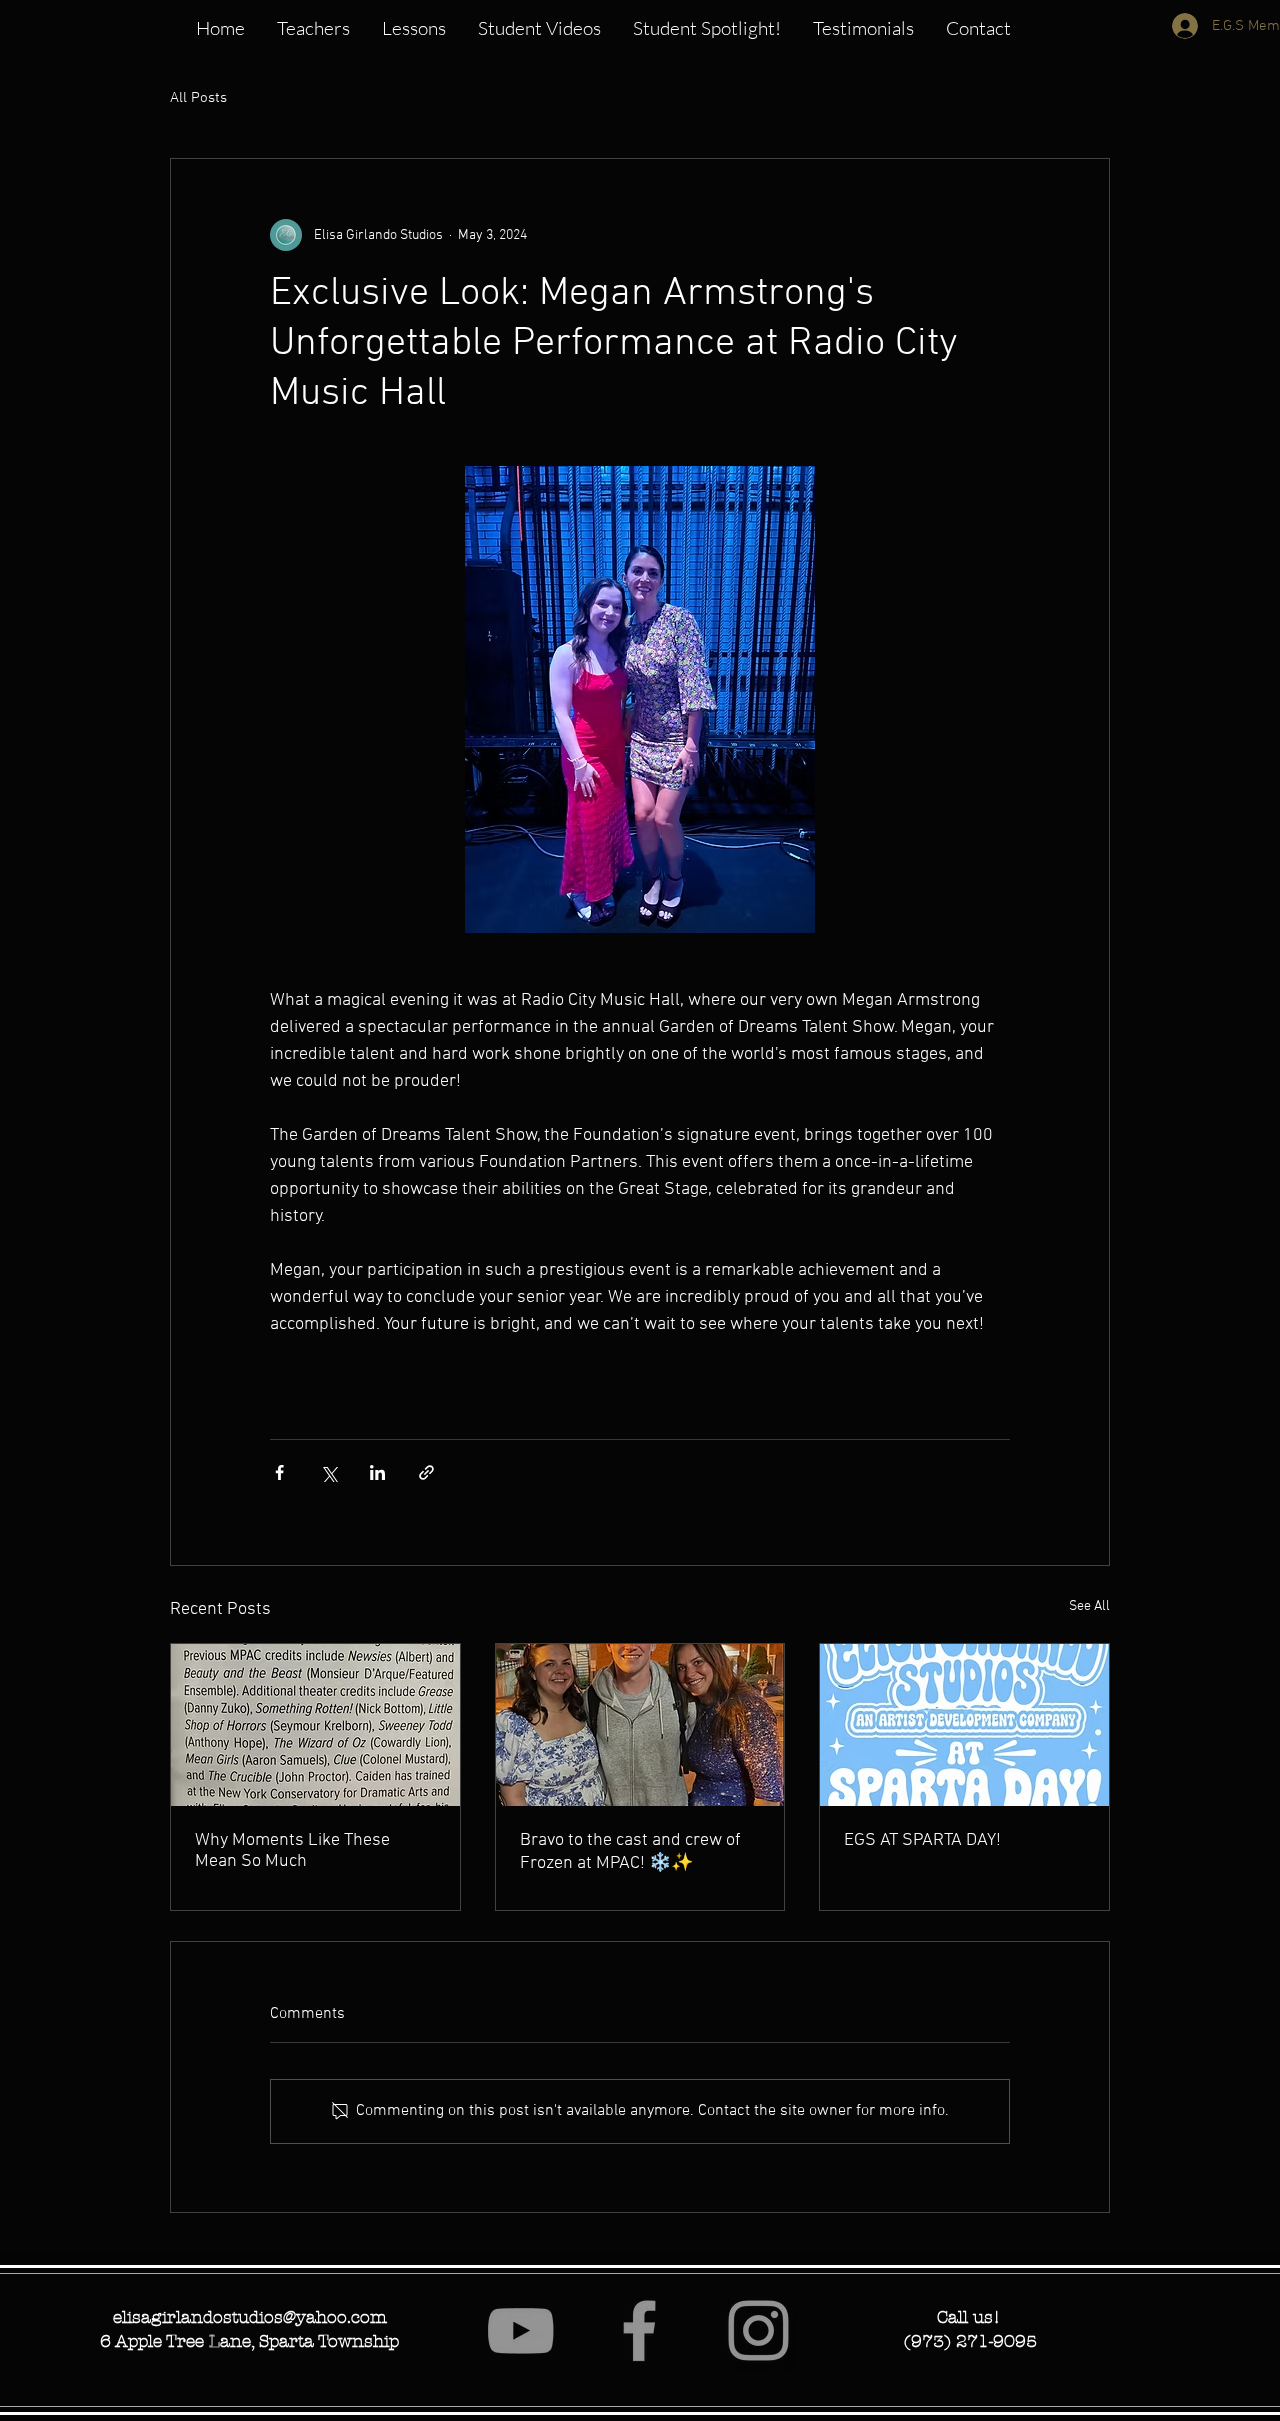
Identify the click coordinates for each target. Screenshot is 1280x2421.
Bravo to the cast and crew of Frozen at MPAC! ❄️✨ (630, 1852)
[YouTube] (520, 2330)
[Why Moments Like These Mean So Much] (315, 1725)
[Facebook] (639, 2330)
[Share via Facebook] (279, 1472)
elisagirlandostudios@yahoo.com (250, 2317)
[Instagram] (758, 2330)
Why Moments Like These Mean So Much (292, 1851)
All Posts (198, 98)
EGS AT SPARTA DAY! (922, 1840)
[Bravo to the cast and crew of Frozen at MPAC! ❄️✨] (640, 1725)
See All (1089, 1606)
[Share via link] (426, 1472)
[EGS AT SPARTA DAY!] (964, 1725)
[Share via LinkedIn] (377, 1472)
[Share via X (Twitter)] (328, 1472)
